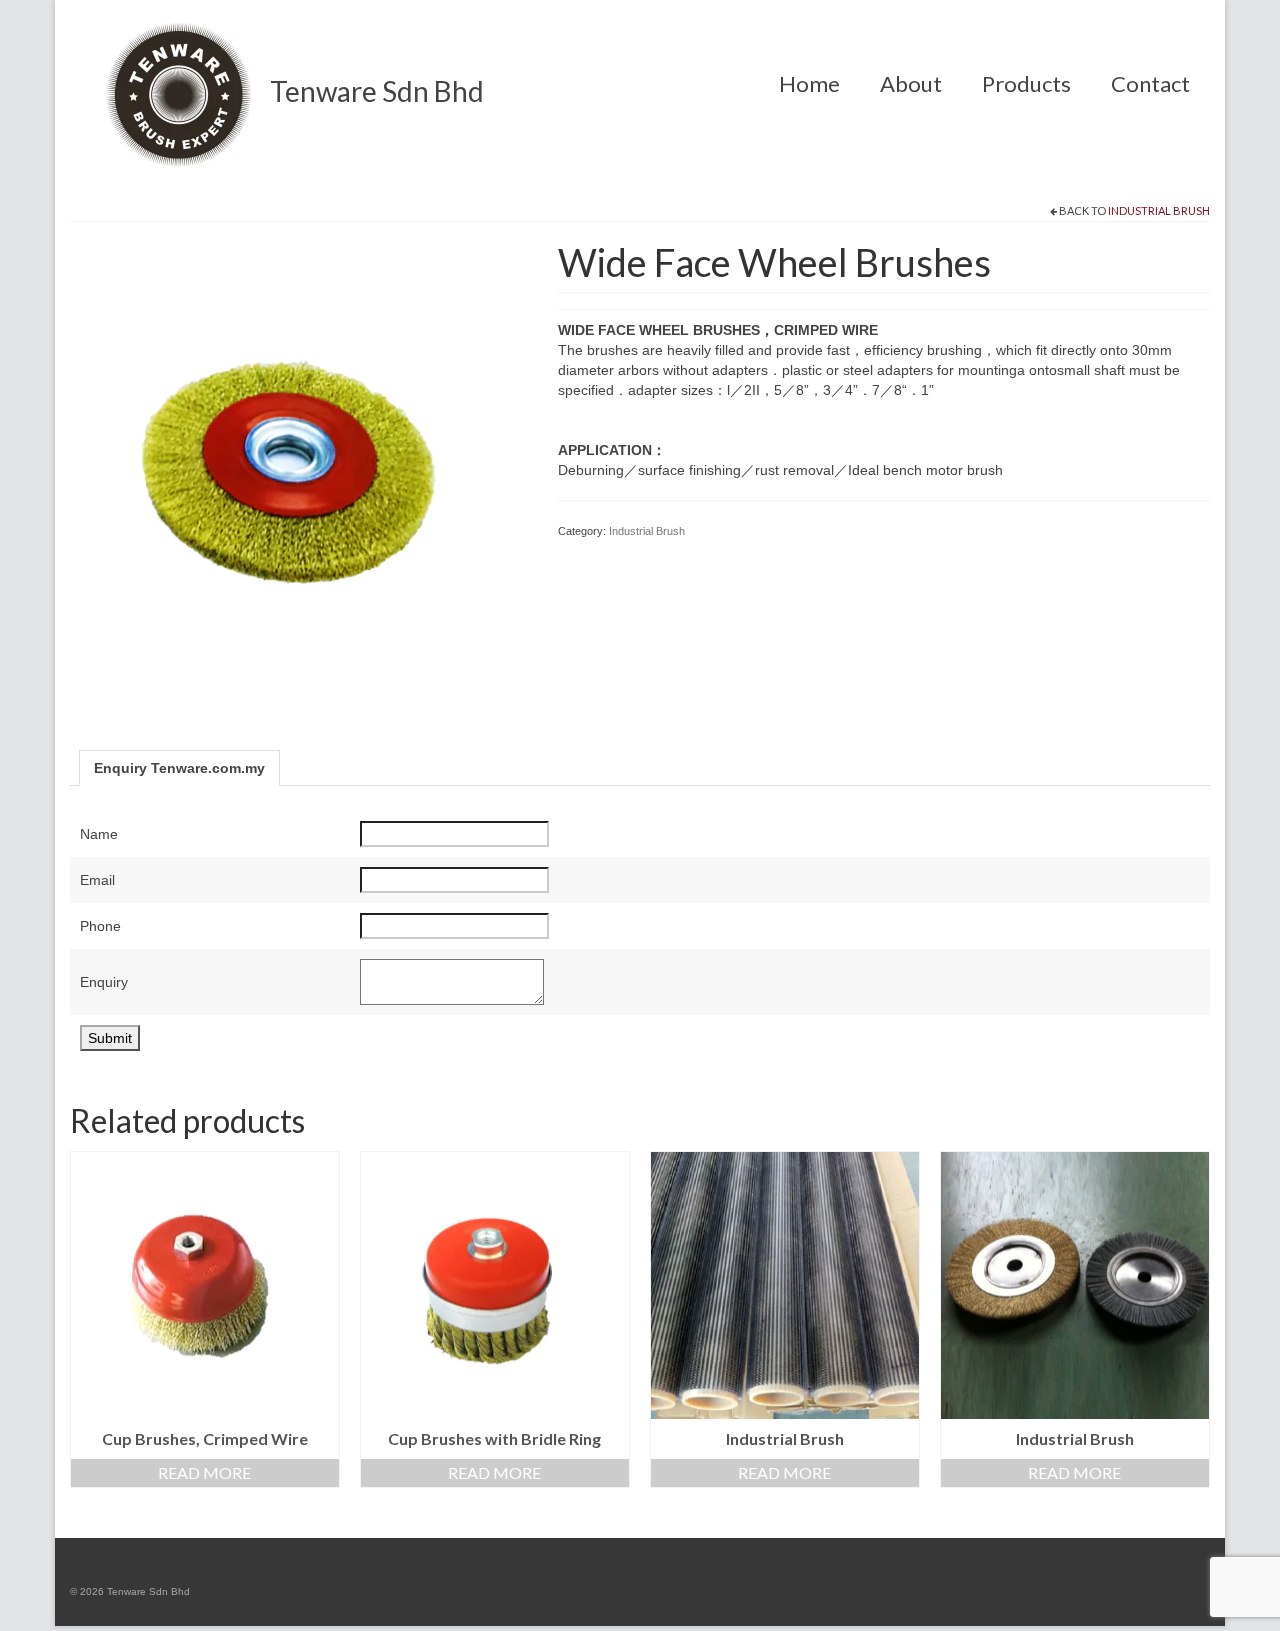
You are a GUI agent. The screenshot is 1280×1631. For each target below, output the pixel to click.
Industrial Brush (1159, 210)
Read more (204, 1472)
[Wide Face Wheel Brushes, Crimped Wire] (299, 469)
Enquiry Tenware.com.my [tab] (179, 768)
